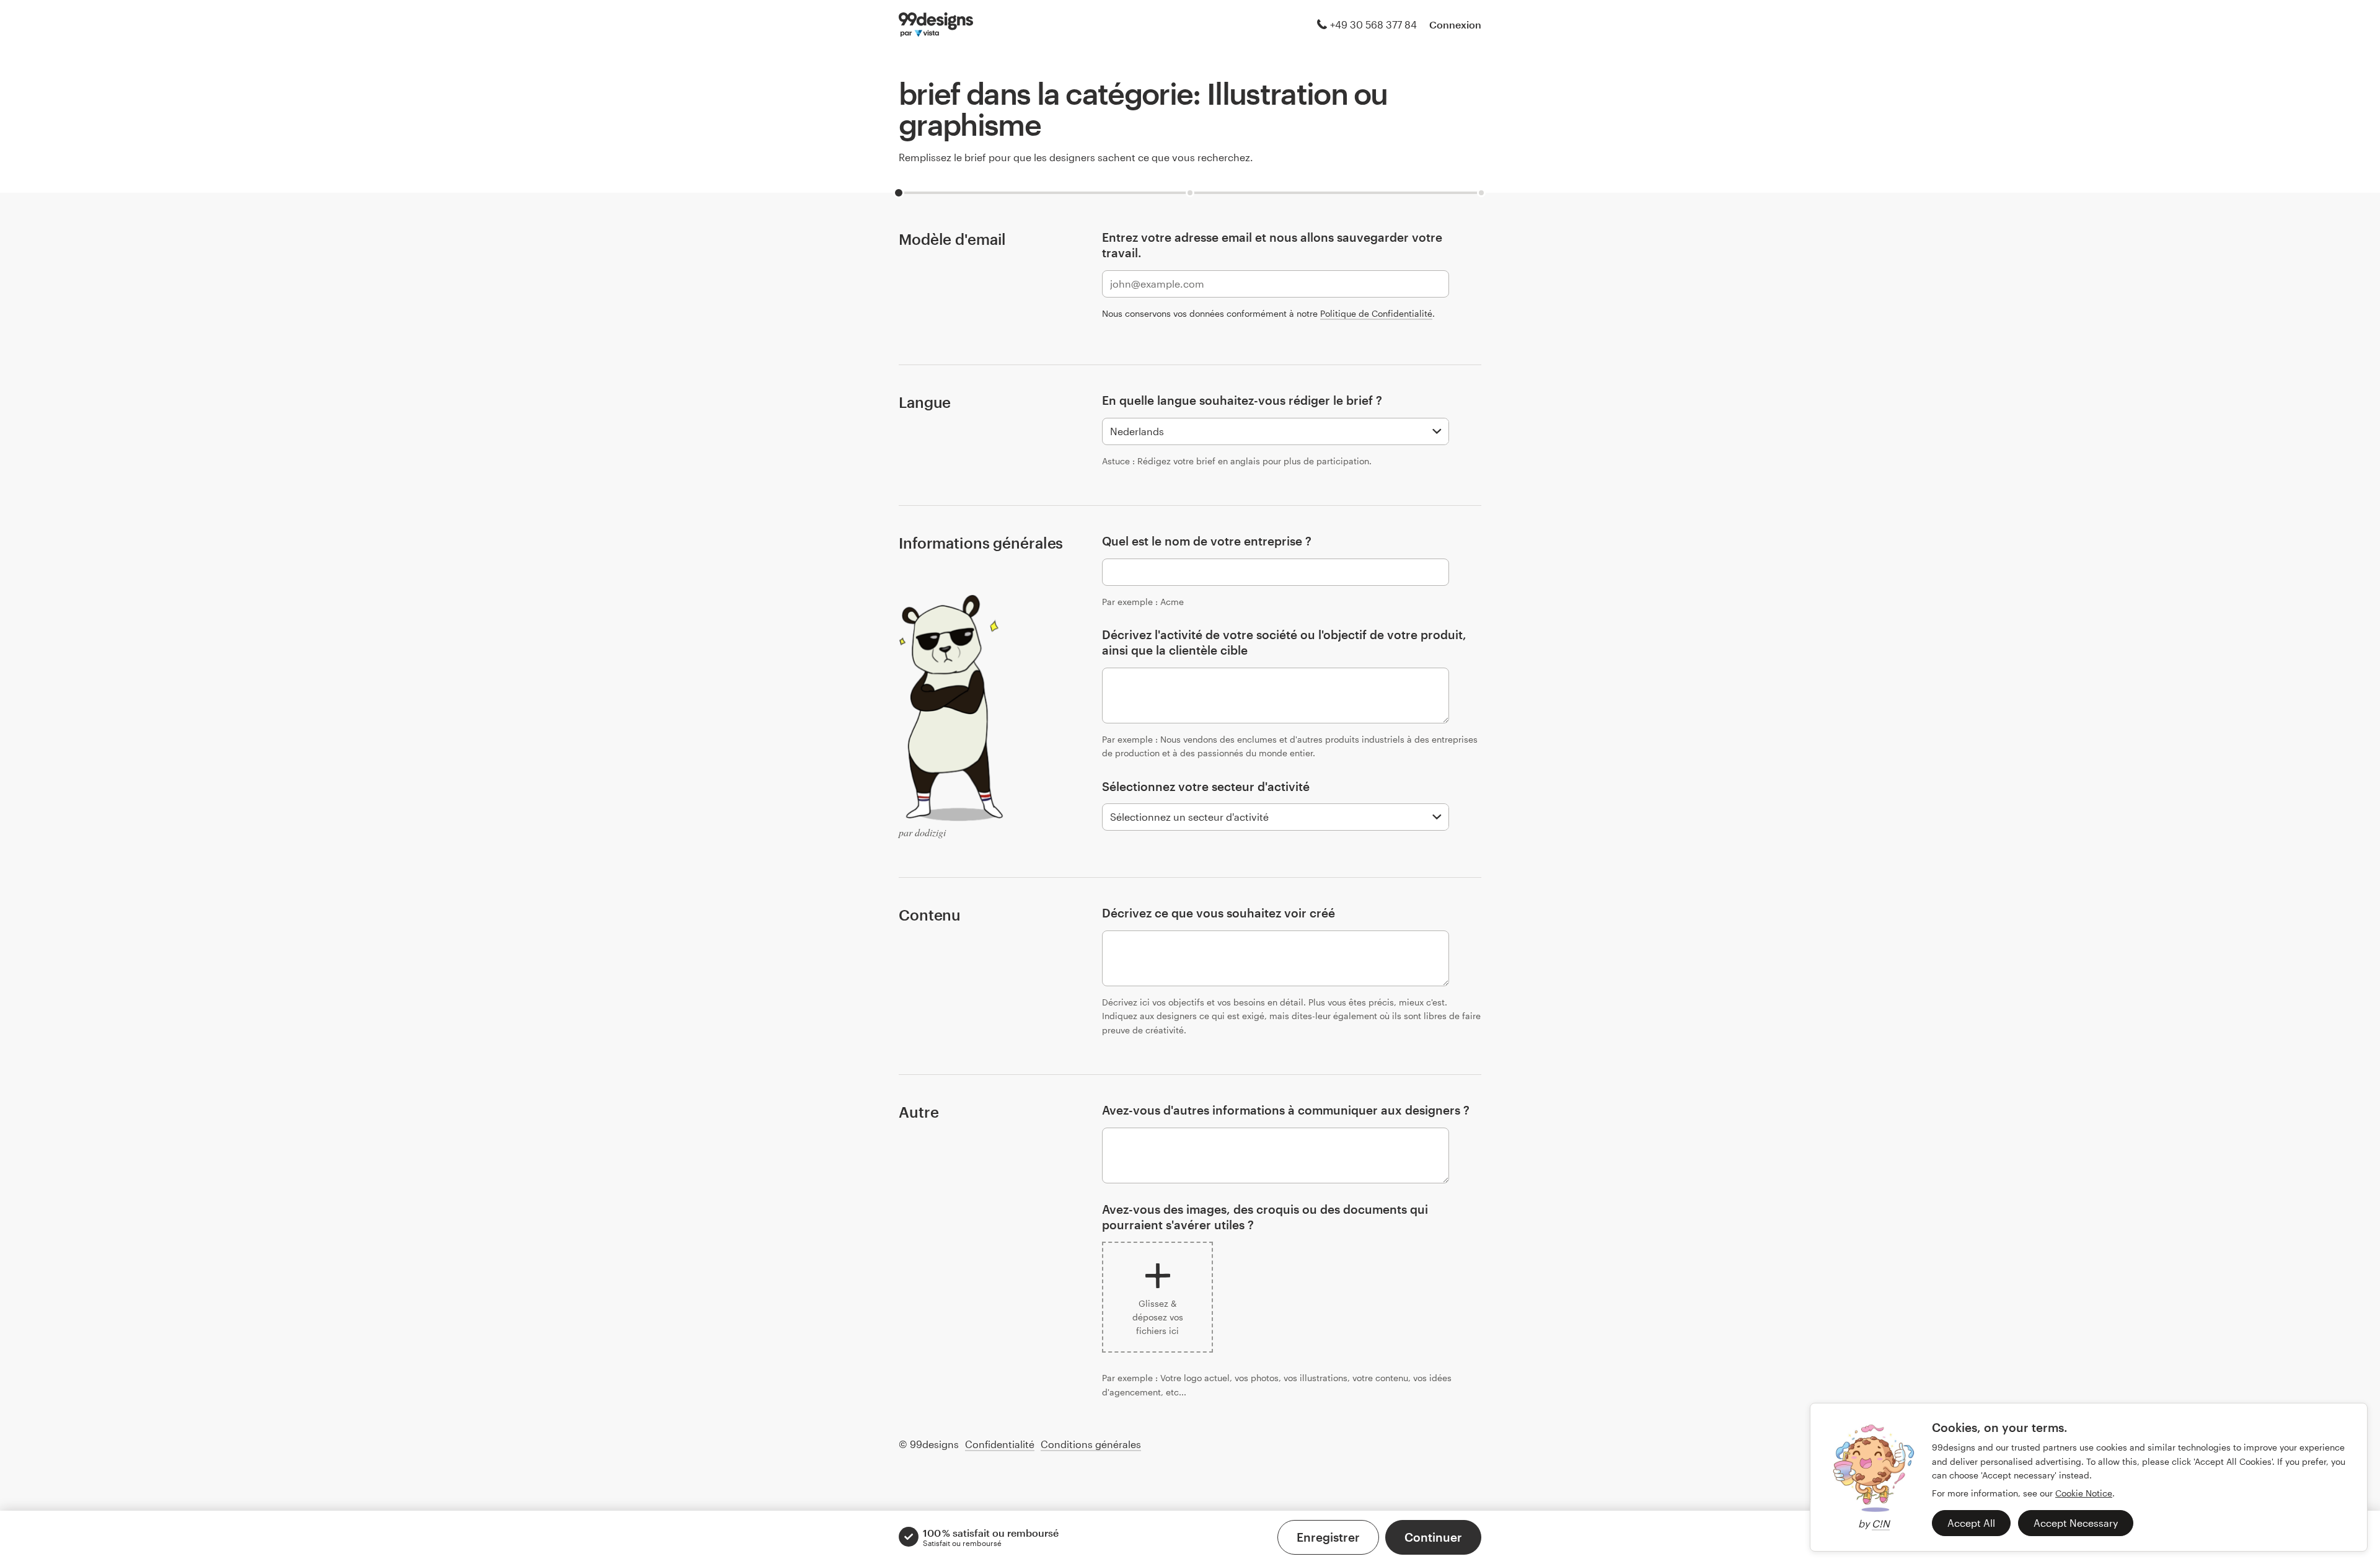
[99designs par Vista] (936, 25)
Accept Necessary (2076, 1523)
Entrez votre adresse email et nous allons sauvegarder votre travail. (1272, 245)
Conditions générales (1091, 1444)
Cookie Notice (2084, 1493)
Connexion (1455, 24)
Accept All (1971, 1523)
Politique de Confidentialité (1376, 313)
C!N (1881, 1523)
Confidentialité (1000, 1444)
